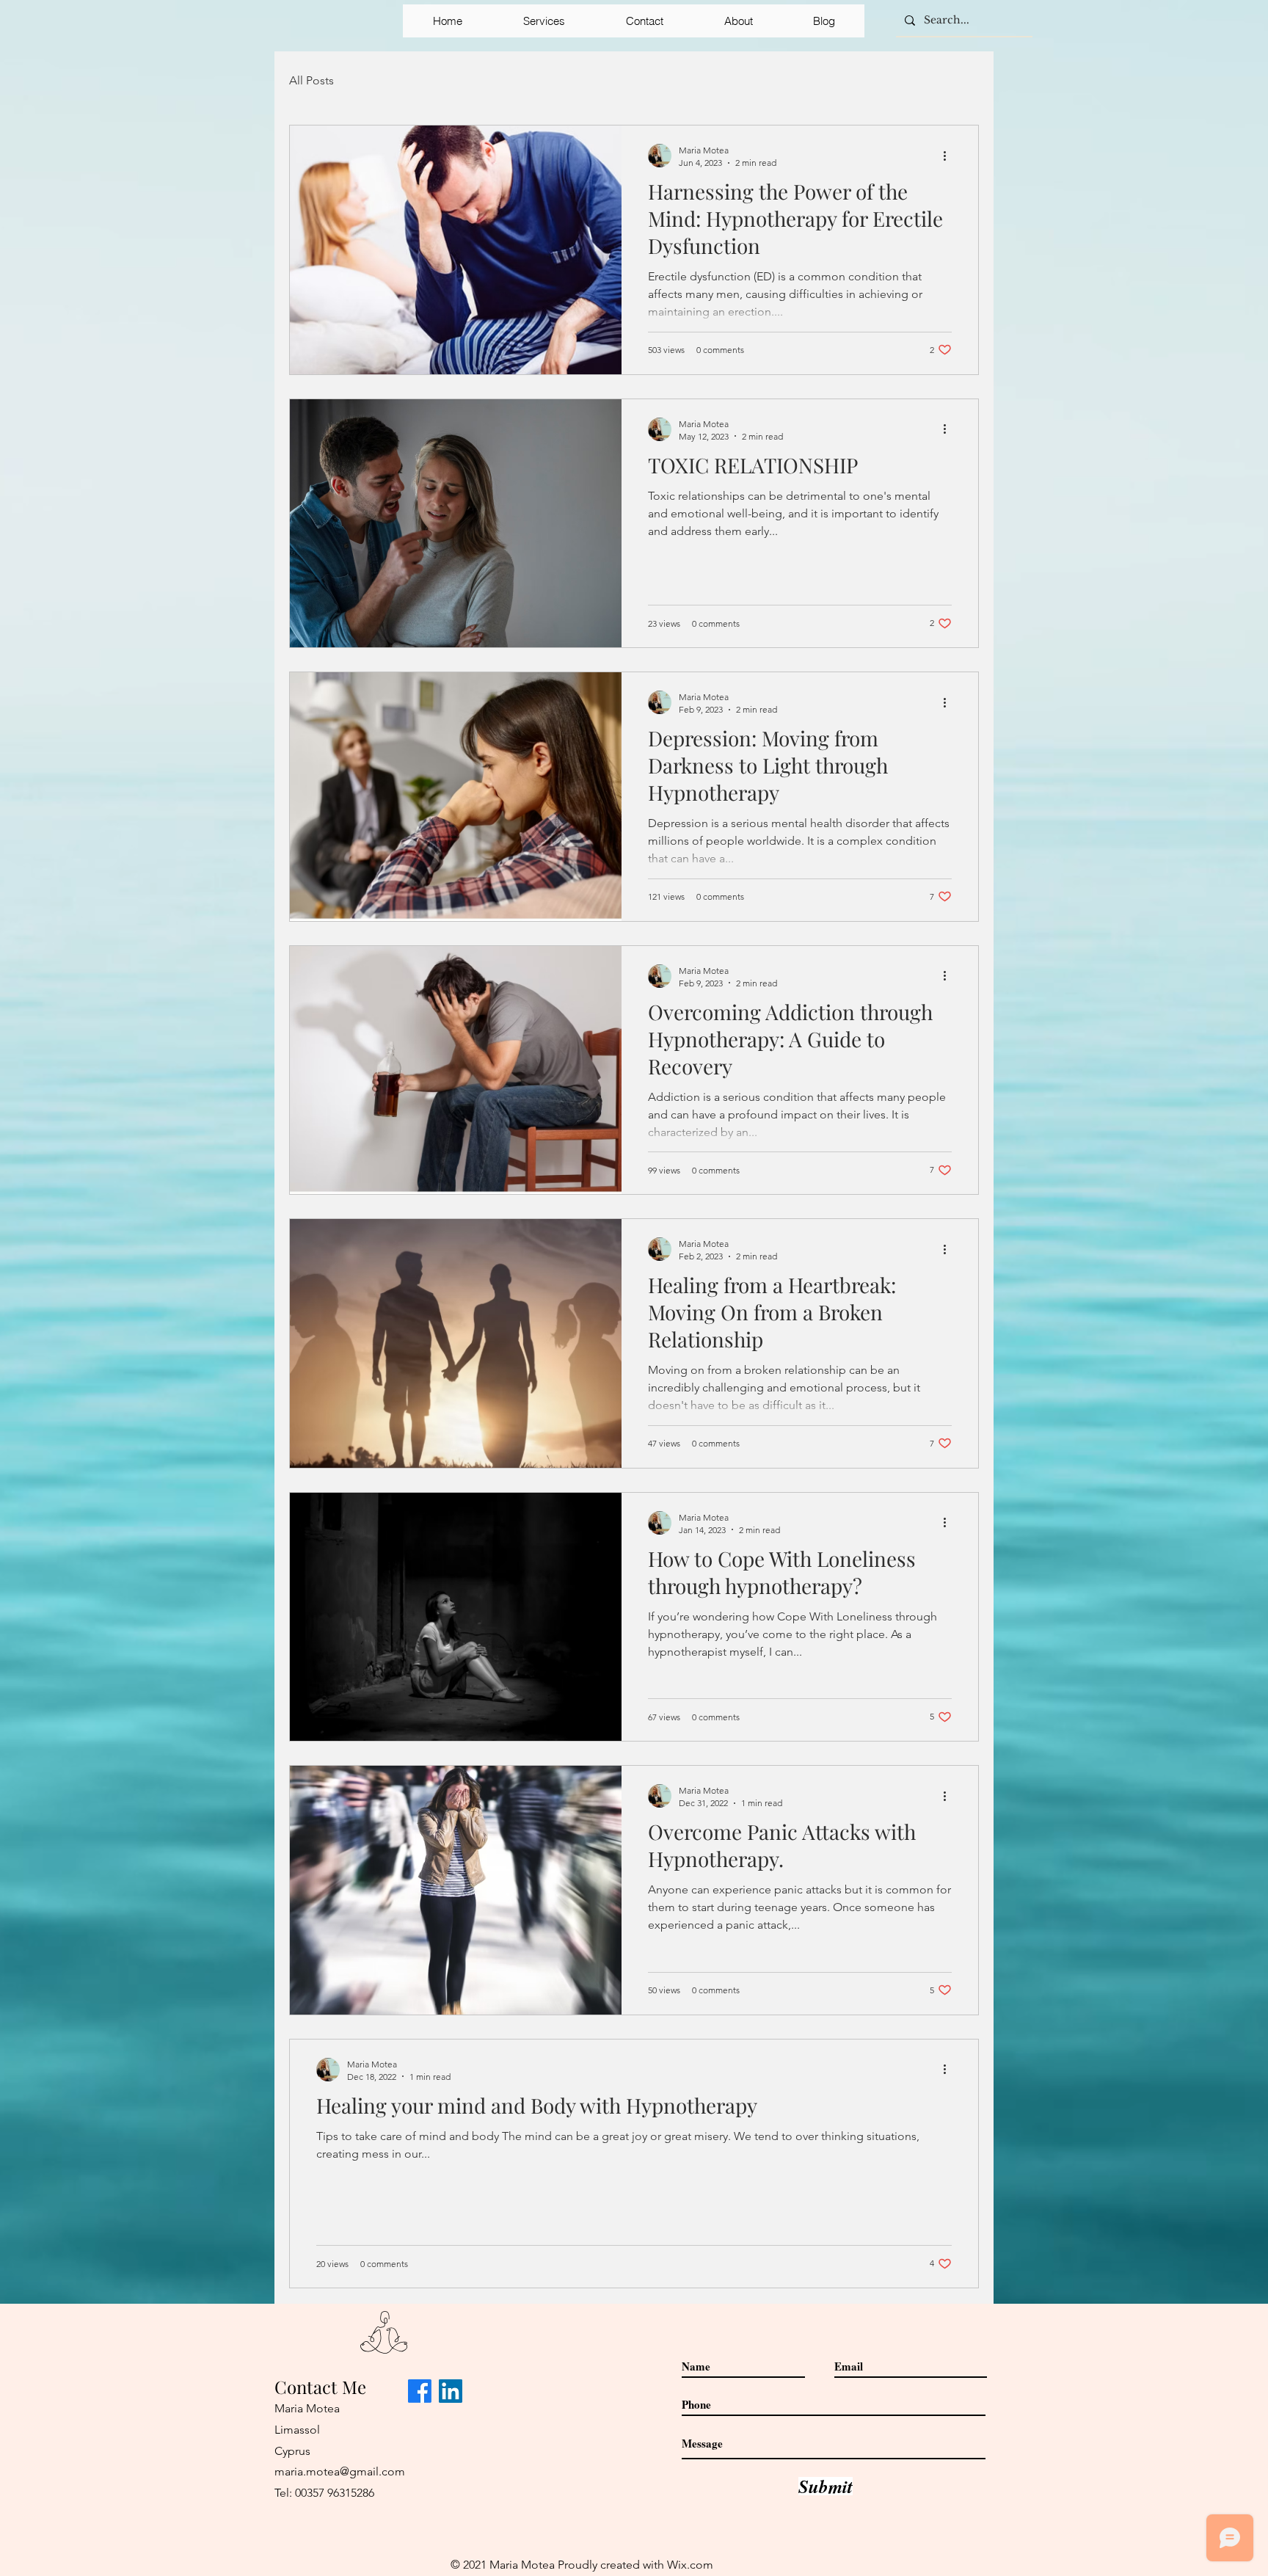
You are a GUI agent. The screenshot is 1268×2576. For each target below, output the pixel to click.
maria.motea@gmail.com (340, 2471)
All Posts (311, 80)
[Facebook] (420, 2391)
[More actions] (950, 156)
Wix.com (690, 2565)
